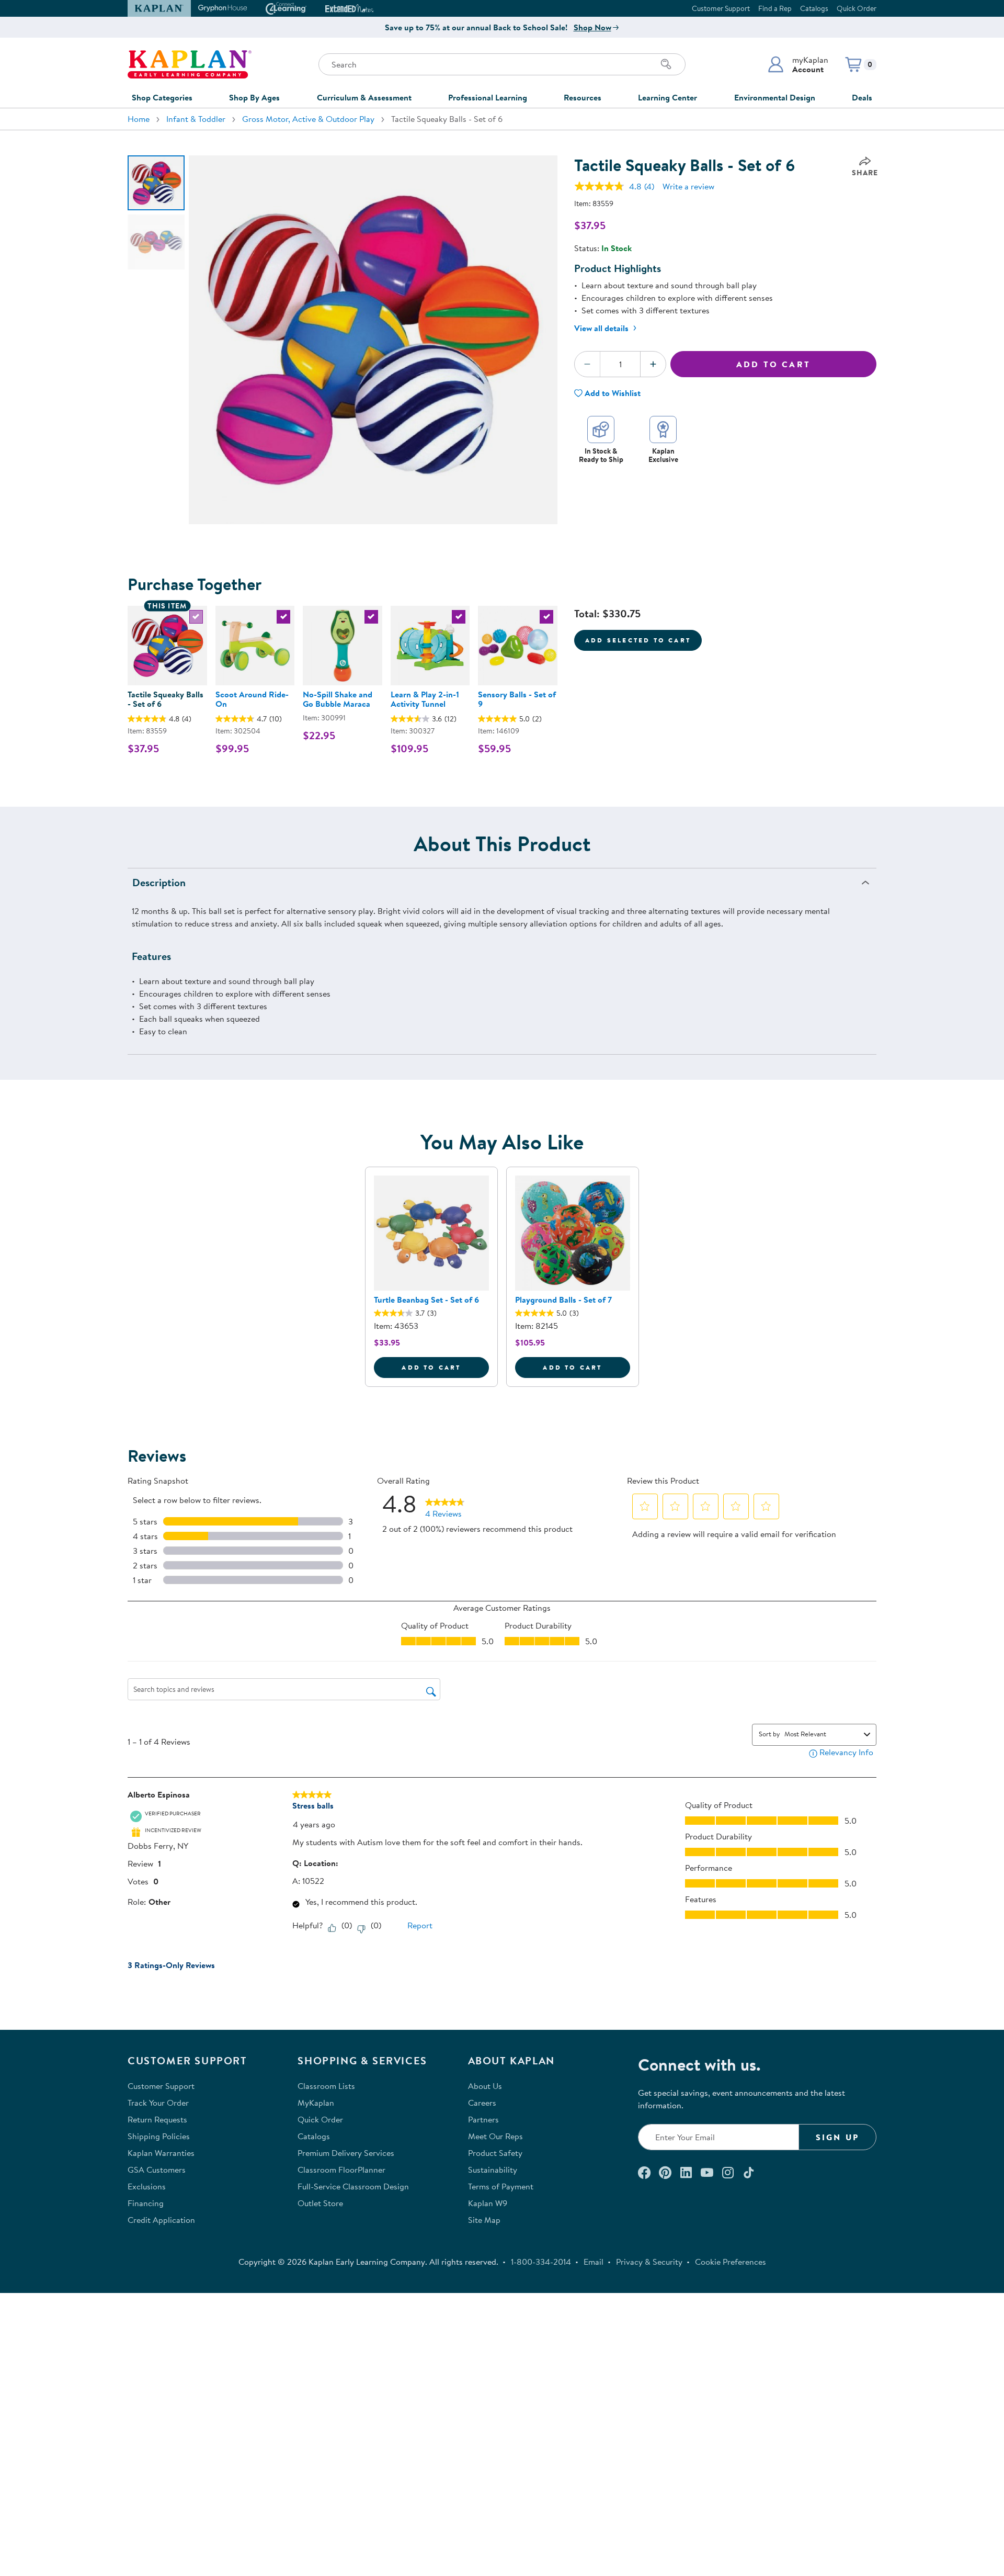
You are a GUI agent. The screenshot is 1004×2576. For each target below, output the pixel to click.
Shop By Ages (254, 97)
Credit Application (161, 2220)
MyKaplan (316, 2103)
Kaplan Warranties (161, 2153)
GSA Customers (157, 2170)
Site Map (484, 2220)
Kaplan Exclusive (663, 455)
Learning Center (668, 97)
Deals (862, 97)
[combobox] (822, 1734)
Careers (482, 2103)
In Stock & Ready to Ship (601, 455)
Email (594, 2262)
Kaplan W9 (488, 2203)
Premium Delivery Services (346, 2153)
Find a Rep (775, 8)
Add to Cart (773, 364)
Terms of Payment (501, 2186)
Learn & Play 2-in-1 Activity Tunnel (425, 699)
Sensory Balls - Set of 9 (517, 699)
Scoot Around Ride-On (252, 699)
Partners (483, 2119)
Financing (146, 2203)
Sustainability (493, 2170)
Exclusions (147, 2186)
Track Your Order (158, 2103)
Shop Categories (162, 97)
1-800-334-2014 (541, 2262)
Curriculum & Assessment (364, 97)
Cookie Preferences (731, 2262)
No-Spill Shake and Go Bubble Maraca (338, 699)
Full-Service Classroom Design (353, 2186)
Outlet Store (320, 2203)
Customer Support (721, 8)
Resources (583, 97)
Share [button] (865, 173)
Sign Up (837, 2137)
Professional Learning (488, 97)
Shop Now (592, 27)
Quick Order (857, 8)
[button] (798, 64)
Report (420, 1925)
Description (159, 882)
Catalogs (814, 8)
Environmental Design (775, 97)
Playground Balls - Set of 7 (563, 1300)
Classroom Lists (326, 2086)
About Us (485, 2086)
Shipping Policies (159, 2136)
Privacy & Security (649, 2262)
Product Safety (495, 2153)
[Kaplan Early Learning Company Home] (190, 64)
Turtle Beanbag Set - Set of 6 (426, 1300)
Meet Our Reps (495, 2136)
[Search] (666, 64)
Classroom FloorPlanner (341, 2170)
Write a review (688, 186)
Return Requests (157, 2119)
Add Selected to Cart (638, 640)
